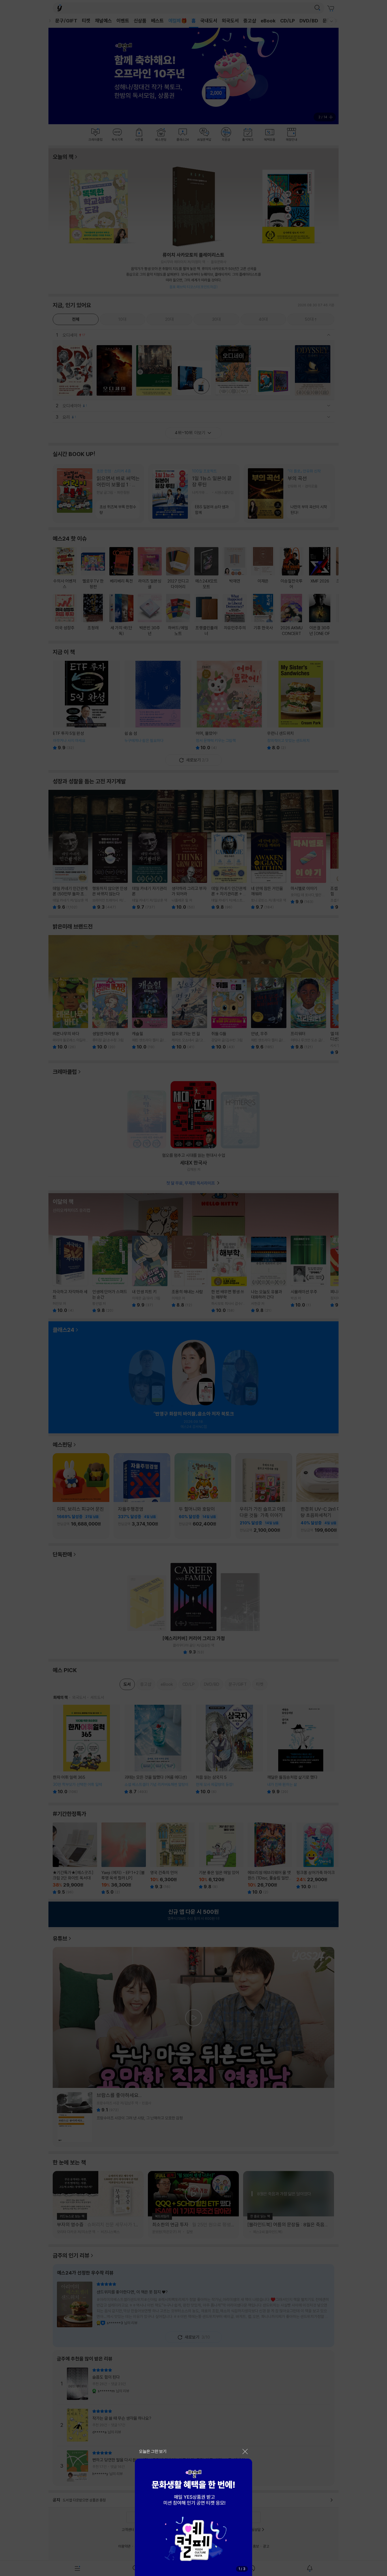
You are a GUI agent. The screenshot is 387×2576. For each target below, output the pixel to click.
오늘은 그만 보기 (153, 2451)
